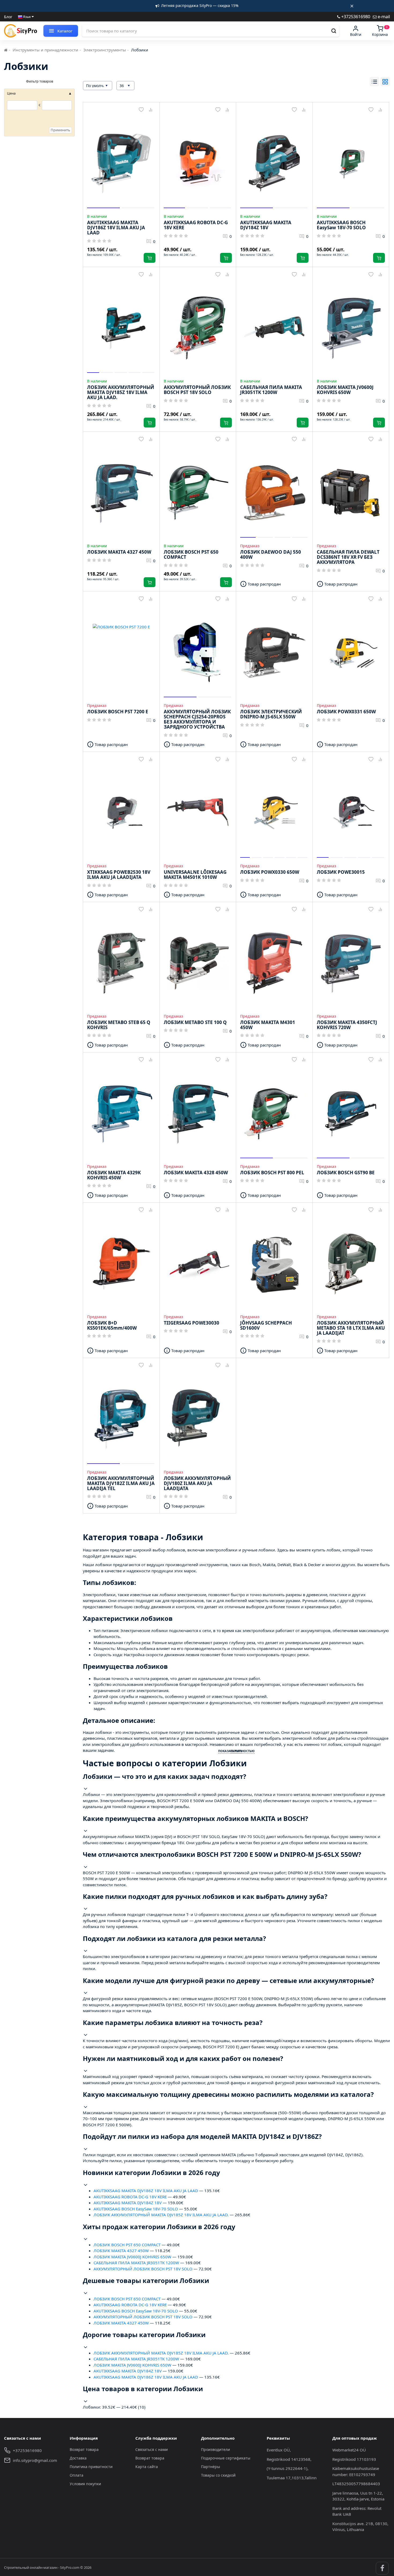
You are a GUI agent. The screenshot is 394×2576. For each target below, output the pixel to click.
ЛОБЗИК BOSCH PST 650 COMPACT (127, 2245)
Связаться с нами (152, 2449)
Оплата (77, 2475)
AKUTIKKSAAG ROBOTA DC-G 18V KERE (130, 2197)
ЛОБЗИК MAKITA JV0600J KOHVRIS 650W (132, 2257)
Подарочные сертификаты (226, 2458)
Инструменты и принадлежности (45, 50)
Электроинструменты (105, 50)
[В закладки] (141, 110)
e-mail (383, 16)
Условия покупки (85, 2484)
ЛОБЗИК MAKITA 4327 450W (121, 2251)
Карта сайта (147, 2467)
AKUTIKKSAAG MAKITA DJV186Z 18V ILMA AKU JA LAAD (146, 2191)
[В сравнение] (151, 110)
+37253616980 (355, 16)
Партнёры (211, 2467)
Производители (215, 2449)
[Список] (374, 82)
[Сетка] (385, 82)
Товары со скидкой (218, 2475)
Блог (8, 17)
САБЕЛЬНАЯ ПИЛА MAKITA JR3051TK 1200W (136, 2263)
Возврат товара (84, 2449)
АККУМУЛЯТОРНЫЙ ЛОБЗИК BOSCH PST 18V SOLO (143, 2269)
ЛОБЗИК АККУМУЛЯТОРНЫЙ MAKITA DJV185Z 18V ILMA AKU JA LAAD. (161, 2215)
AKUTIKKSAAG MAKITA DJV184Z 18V (128, 2203)
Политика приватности (91, 2467)
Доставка (78, 2458)
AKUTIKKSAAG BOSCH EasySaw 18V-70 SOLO (136, 2209)
